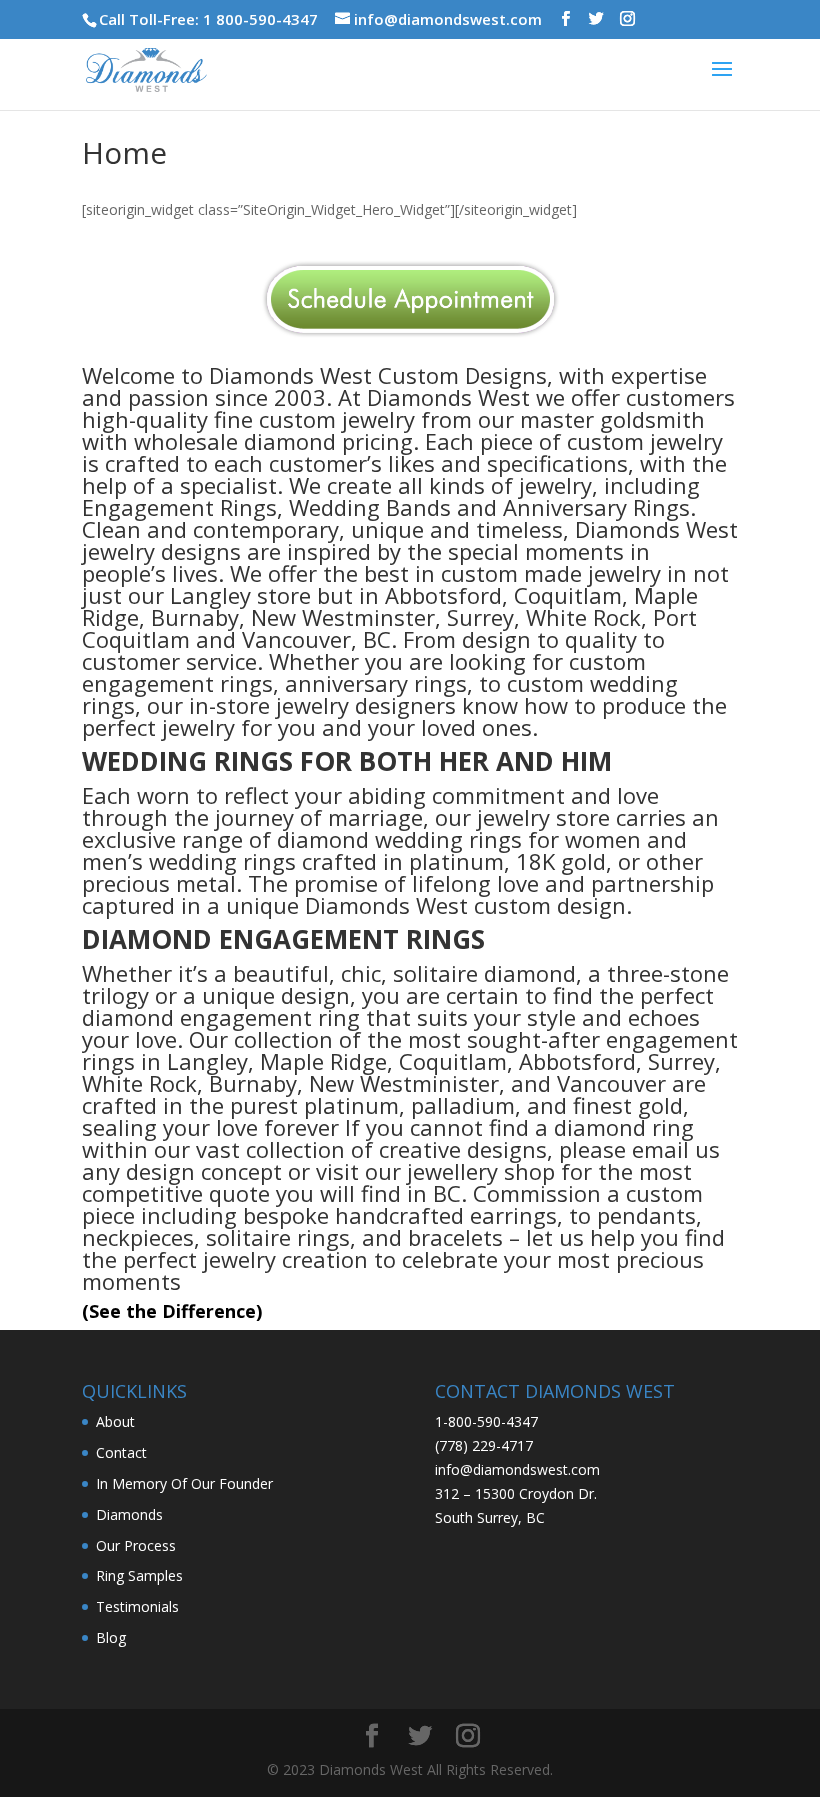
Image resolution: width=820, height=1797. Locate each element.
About (115, 1421)
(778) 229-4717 (484, 1445)
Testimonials (137, 1606)
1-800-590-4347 (486, 1421)
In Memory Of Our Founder (184, 1483)
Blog (111, 1637)
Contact (121, 1452)
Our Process (136, 1545)
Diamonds (129, 1514)
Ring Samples (139, 1575)
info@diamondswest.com (517, 1469)
